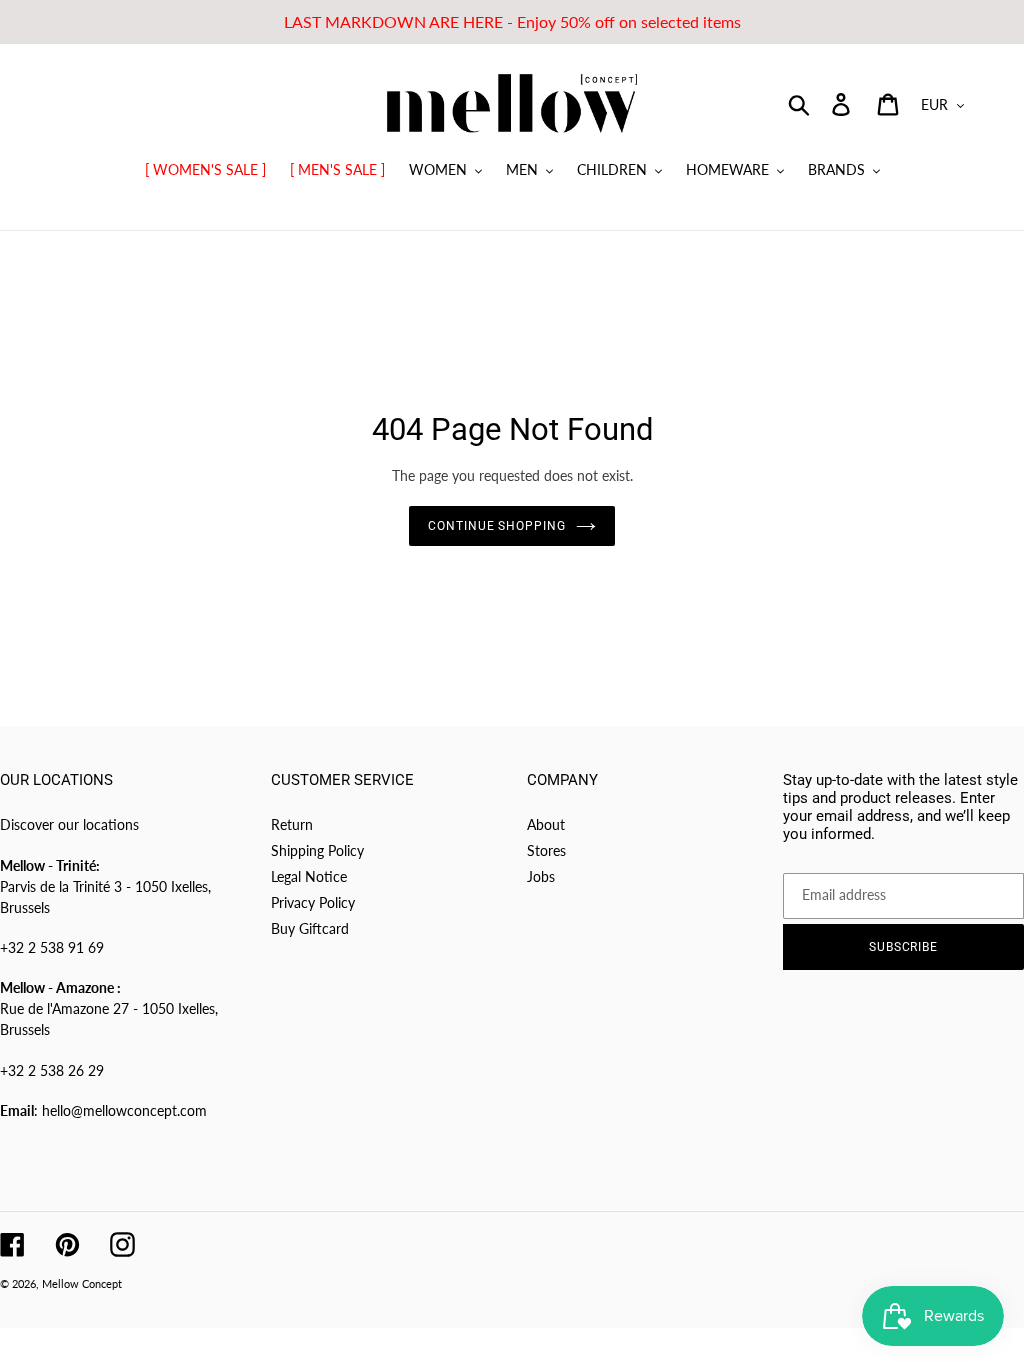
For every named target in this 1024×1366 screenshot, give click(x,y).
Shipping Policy (317, 850)
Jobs (541, 876)
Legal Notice (309, 876)
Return (292, 824)
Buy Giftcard (310, 928)
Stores (546, 850)
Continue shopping (497, 526)
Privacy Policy (313, 902)
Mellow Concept (82, 1283)
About (546, 824)
